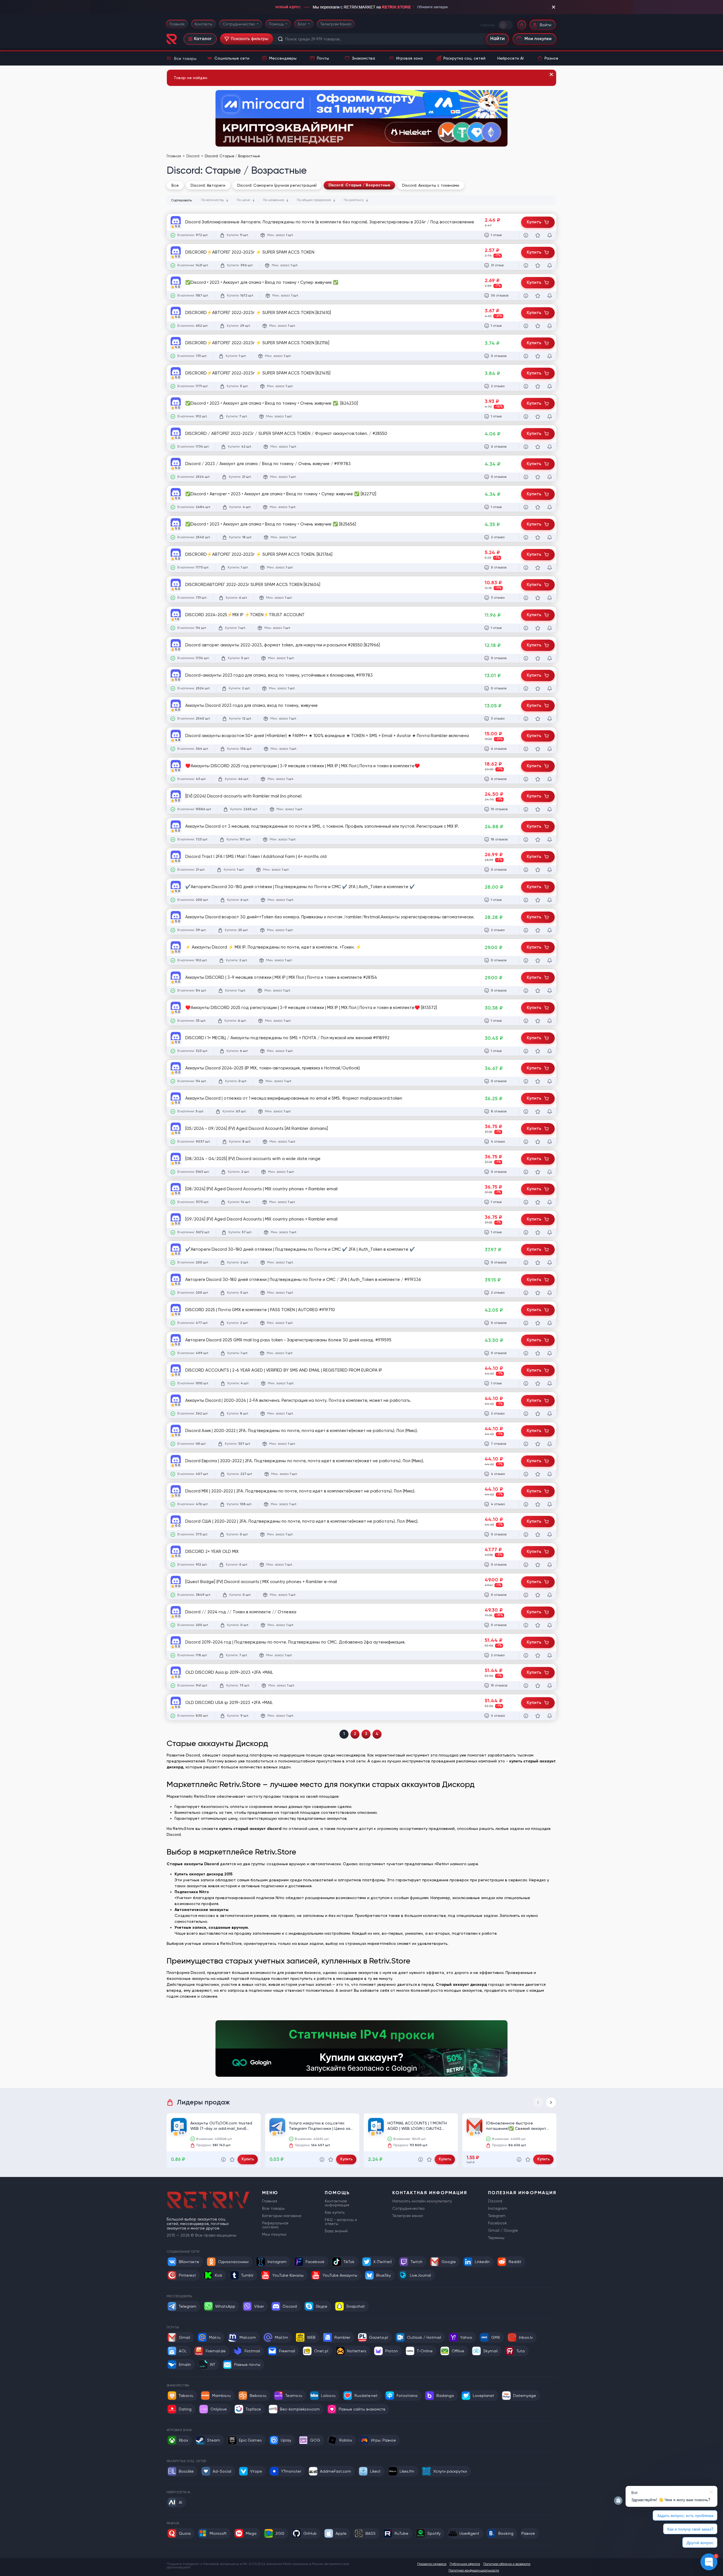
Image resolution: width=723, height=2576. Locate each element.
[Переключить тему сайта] (506, 25)
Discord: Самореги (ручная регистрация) (277, 185)
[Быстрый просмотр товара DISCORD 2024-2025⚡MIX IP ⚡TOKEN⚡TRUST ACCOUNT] (526, 628)
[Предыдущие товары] (538, 2102)
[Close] (551, 75)
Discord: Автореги (208, 185)
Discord (193, 156)
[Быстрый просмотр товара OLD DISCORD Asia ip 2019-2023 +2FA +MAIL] (526, 1686)
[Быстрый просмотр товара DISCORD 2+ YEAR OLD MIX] (526, 1565)
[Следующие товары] (551, 2102)
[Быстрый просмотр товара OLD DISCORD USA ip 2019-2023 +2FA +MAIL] (526, 1716)
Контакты (203, 24)
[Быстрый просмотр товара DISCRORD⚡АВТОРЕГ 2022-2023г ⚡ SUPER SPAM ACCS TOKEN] (526, 265)
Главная (177, 24)
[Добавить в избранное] (538, 235)
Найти (497, 39)
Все (175, 185)
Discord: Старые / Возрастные (359, 185)
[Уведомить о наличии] (550, 235)
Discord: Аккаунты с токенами (431, 185)
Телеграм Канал (336, 24)
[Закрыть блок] (554, 7)
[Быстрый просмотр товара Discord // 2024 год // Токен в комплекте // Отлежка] (526, 1625)
